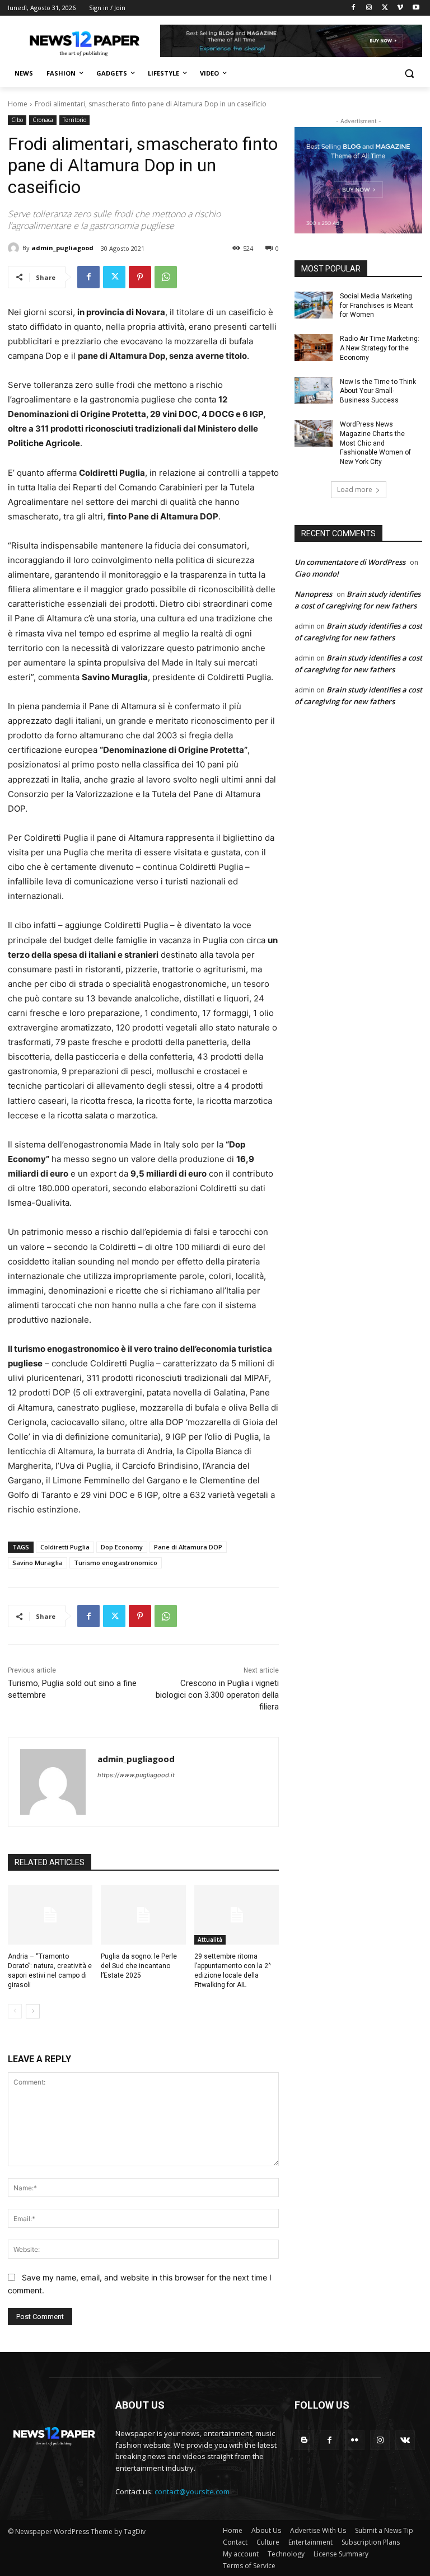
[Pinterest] (140, 277)
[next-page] (33, 2011)
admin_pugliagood (62, 248)
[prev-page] (15, 2011)
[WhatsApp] (166, 277)
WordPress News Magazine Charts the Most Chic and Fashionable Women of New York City (375, 443)
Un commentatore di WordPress (350, 562)
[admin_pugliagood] (15, 248)
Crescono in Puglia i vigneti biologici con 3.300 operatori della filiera (217, 1695)
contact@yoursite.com (192, 2491)
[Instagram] (369, 8)
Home (18, 104)
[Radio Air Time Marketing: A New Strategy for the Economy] (314, 348)
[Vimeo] (400, 8)
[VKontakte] (405, 2440)
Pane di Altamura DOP (188, 1547)
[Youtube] (416, 8)
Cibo (17, 120)
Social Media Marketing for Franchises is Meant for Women (377, 306)
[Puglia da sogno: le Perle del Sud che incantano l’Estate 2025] (143, 1915)
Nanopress (313, 594)
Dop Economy (122, 1547)
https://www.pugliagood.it (136, 1775)
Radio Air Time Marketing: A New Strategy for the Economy (380, 348)
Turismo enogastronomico (116, 1563)
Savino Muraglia (38, 1563)
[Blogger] (304, 2440)
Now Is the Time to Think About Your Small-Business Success (378, 391)
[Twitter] (385, 8)
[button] (409, 74)
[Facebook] (354, 8)
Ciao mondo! (317, 574)
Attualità (210, 1940)
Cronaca (43, 120)
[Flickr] (355, 2440)
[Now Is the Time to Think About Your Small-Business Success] (314, 391)
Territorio (74, 120)
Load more (355, 490)
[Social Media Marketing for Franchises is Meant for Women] (314, 305)
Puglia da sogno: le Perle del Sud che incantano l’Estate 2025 (139, 1966)
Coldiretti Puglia (65, 1547)
